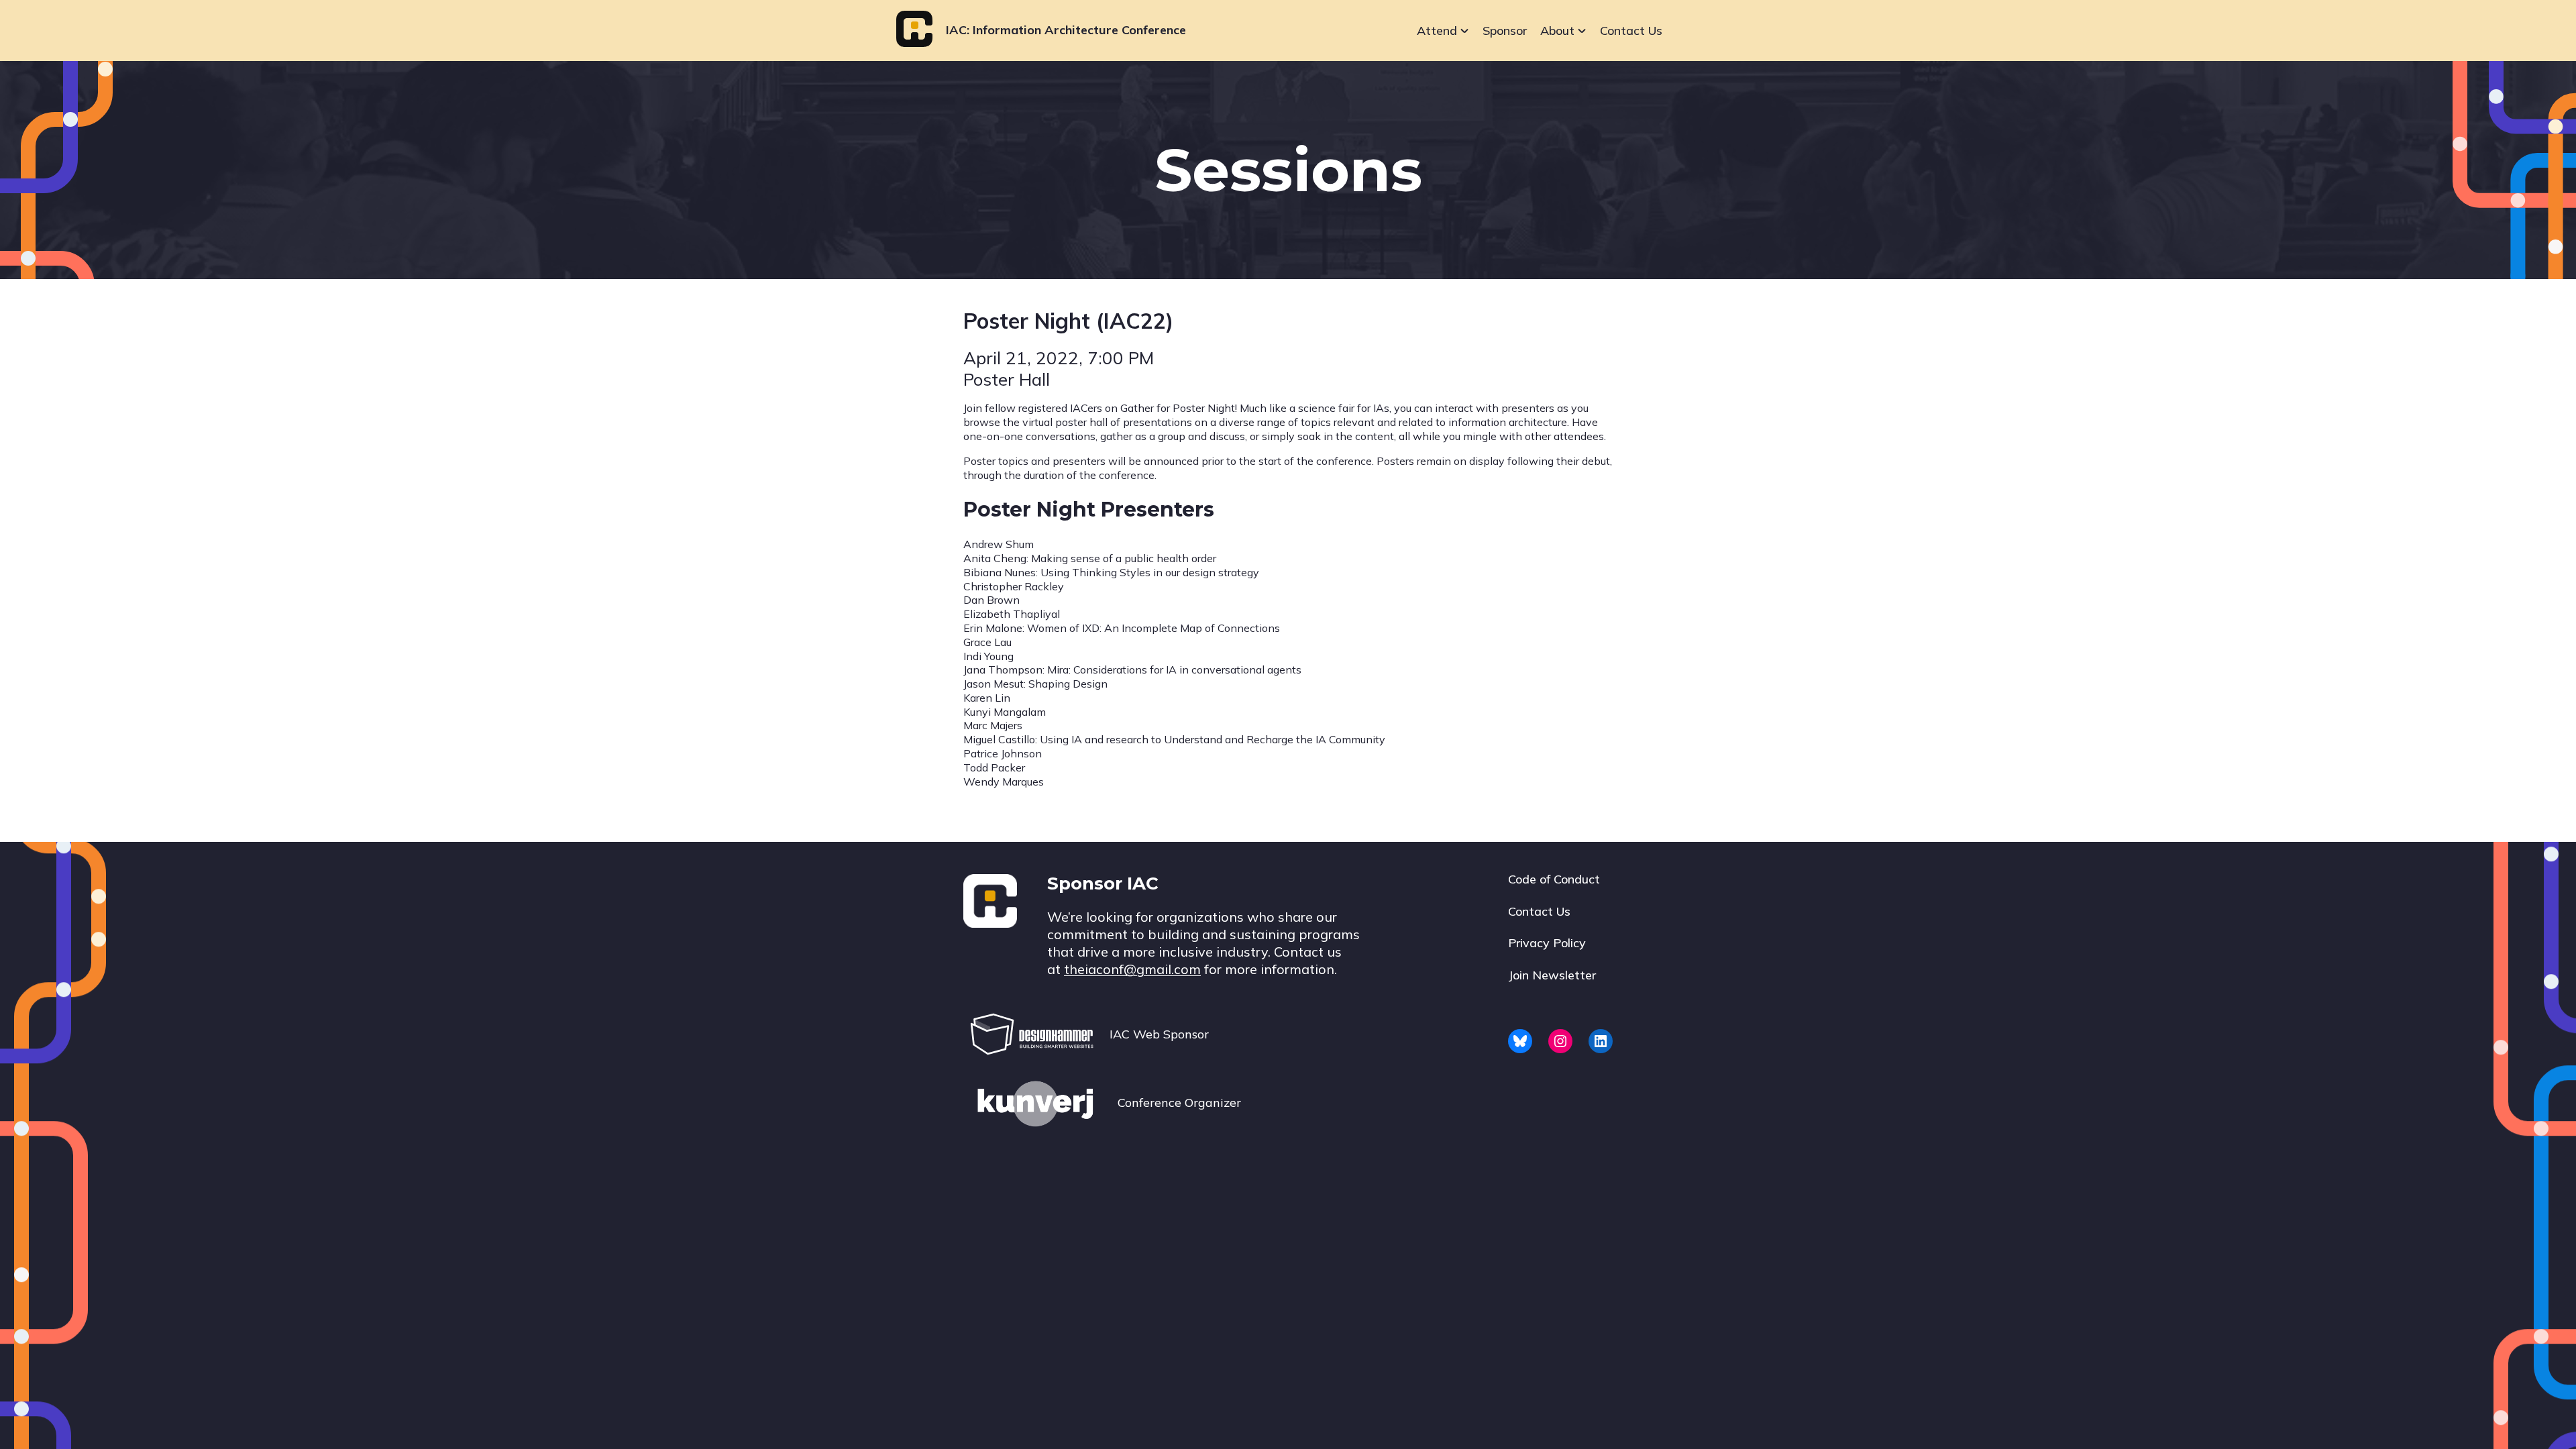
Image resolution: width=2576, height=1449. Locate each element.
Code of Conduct (1554, 879)
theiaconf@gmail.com (1132, 969)
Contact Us (1631, 31)
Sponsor (1505, 31)
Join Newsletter (1552, 975)
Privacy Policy (1547, 943)
